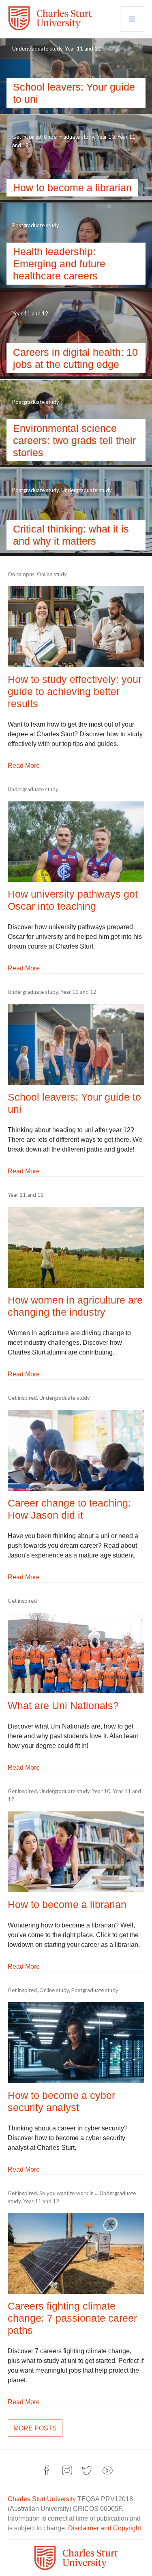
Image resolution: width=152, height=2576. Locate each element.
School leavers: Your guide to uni (74, 93)
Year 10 (106, 137)
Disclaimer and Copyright (105, 2528)
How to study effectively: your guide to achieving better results (75, 691)
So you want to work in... (68, 2193)
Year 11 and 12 (83, 49)
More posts (35, 2428)
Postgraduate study (36, 225)
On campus (21, 574)
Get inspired (27, 137)
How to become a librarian (72, 188)
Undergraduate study (37, 49)
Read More (24, 766)
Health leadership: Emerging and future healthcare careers (59, 264)
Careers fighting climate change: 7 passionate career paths (72, 2318)
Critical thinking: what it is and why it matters (71, 535)
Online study (52, 574)
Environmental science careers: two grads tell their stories (74, 440)
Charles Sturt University (42, 2499)
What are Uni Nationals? (63, 1705)
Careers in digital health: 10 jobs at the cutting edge (75, 358)
